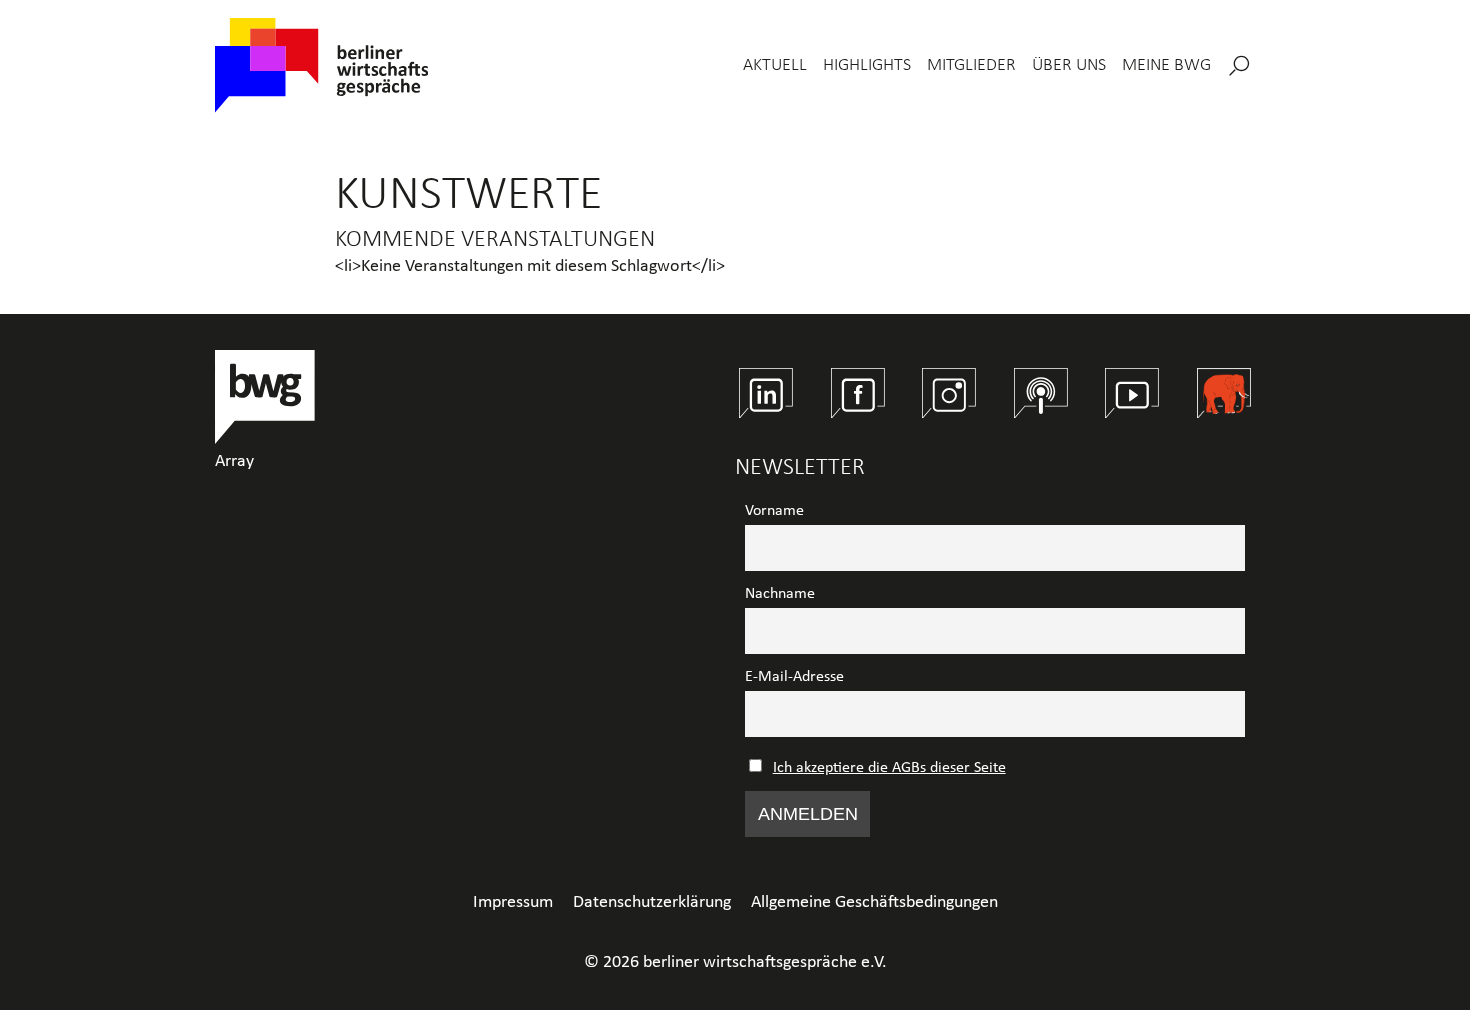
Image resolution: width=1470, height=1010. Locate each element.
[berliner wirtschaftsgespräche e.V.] (322, 65)
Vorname (774, 511)
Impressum (513, 902)
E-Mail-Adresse (794, 677)
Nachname (780, 594)
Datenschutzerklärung (652, 902)
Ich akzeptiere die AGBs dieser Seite (889, 768)
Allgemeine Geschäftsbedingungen (874, 902)
